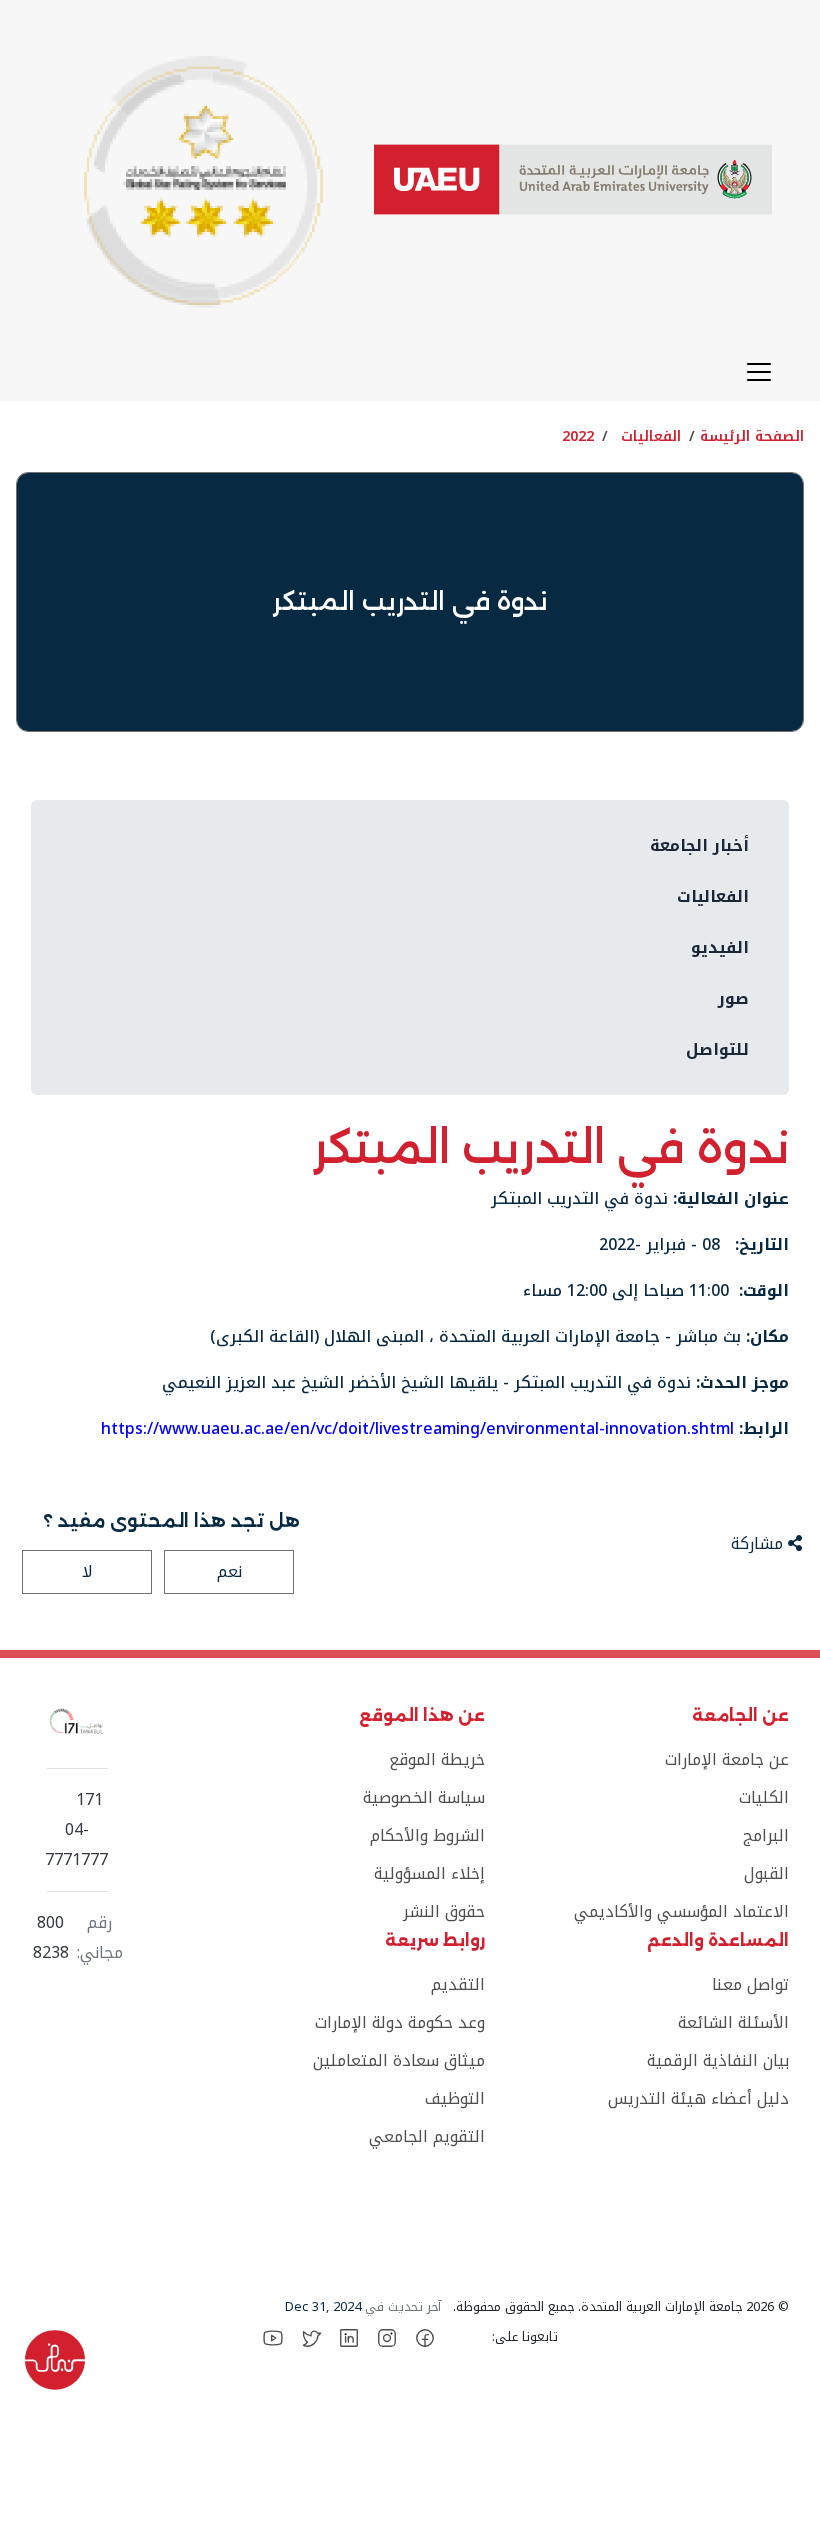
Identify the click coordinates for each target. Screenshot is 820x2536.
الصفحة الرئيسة (752, 436)
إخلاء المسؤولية (429, 1873)
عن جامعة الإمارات (727, 1759)
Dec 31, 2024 (323, 2307)
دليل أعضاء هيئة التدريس (698, 2098)
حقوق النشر (443, 1911)
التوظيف (454, 2098)
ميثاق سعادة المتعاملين (398, 2060)
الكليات (764, 1797)
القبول (766, 1873)
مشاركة (759, 1543)
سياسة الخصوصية (423, 1797)
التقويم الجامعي (426, 2136)
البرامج (766, 1835)
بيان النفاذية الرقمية (718, 2060)
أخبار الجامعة (699, 845)
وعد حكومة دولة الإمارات (399, 2022)
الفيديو (720, 947)
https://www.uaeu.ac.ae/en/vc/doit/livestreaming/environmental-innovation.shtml (417, 1428)
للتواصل (717, 1049)
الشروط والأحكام (427, 1835)
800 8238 (51, 1938)
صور (733, 998)
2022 (578, 436)
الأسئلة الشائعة (733, 2022)
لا (87, 1571)
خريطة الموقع (436, 1759)
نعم (229, 1571)
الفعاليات (651, 436)
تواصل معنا (750, 1984)
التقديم (457, 1984)
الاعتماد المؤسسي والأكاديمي (681, 1911)
